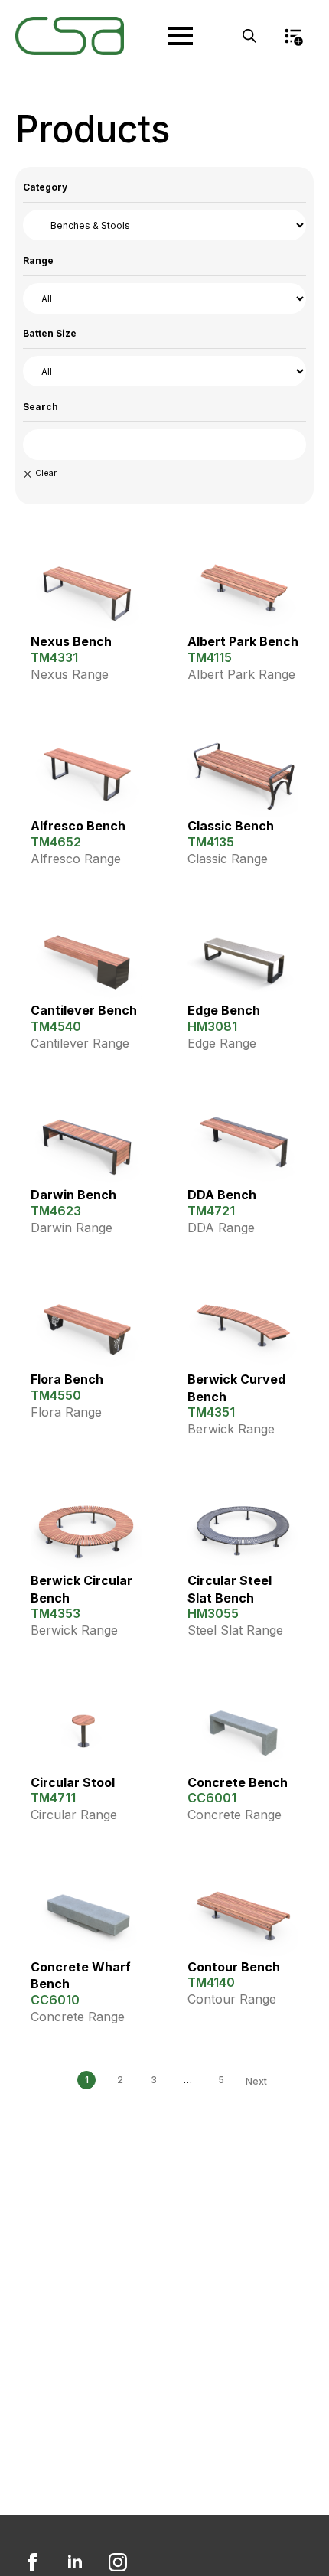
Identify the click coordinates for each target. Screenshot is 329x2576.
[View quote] (293, 36)
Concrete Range (235, 1815)
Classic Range (228, 859)
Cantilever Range (80, 1043)
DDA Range (221, 1228)
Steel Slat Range (235, 1630)
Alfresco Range (76, 859)
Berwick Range (231, 1429)
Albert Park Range (241, 674)
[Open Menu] (181, 36)
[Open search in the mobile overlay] (249, 36)
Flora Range (66, 1412)
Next (256, 2081)
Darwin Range (72, 1228)
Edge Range (222, 1043)
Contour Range (232, 1999)
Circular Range (74, 1815)
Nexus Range (70, 674)
